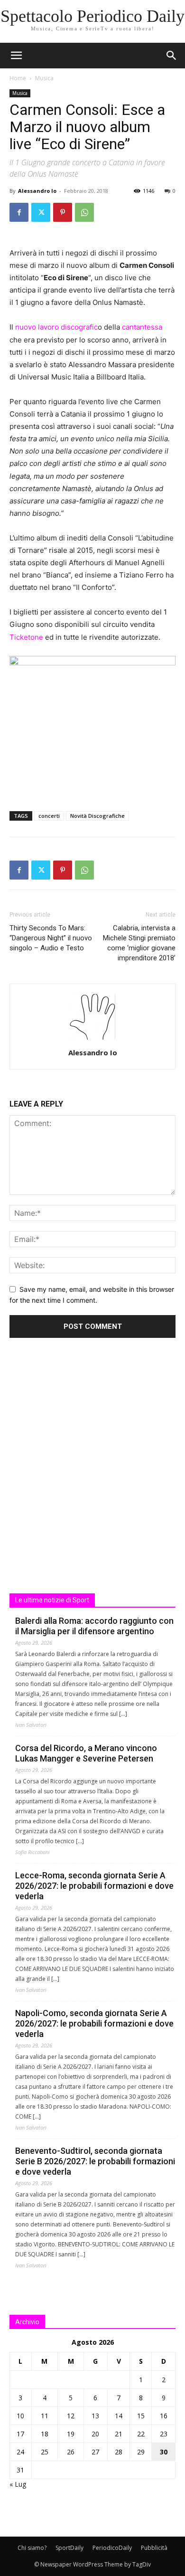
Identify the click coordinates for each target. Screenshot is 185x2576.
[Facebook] (19, 212)
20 (95, 2434)
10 (20, 2416)
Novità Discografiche (97, 816)
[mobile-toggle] (16, 56)
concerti (49, 816)
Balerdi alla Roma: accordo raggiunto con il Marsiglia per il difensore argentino (94, 1626)
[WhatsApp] (84, 212)
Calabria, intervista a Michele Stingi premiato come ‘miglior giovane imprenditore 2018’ (139, 943)
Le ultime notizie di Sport (52, 1600)
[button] (172, 56)
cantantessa (141, 327)
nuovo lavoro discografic (55, 327)
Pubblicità (154, 2548)
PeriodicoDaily (112, 2548)
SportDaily (69, 2548)
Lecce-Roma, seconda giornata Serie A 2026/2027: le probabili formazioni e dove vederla (94, 1886)
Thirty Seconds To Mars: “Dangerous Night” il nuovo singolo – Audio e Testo (51, 938)
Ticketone (26, 637)
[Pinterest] (63, 212)
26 (71, 2452)
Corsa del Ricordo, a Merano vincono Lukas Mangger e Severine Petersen (86, 1753)
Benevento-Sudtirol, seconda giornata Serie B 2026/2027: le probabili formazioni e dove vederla (95, 2161)
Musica (44, 78)
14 (119, 2416)
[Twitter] (41, 212)
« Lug (18, 2484)
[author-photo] (92, 1039)
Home (18, 78)
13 (95, 2416)
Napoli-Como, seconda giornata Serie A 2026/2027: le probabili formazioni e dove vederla (94, 2023)
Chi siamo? (32, 2548)
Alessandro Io (37, 191)
